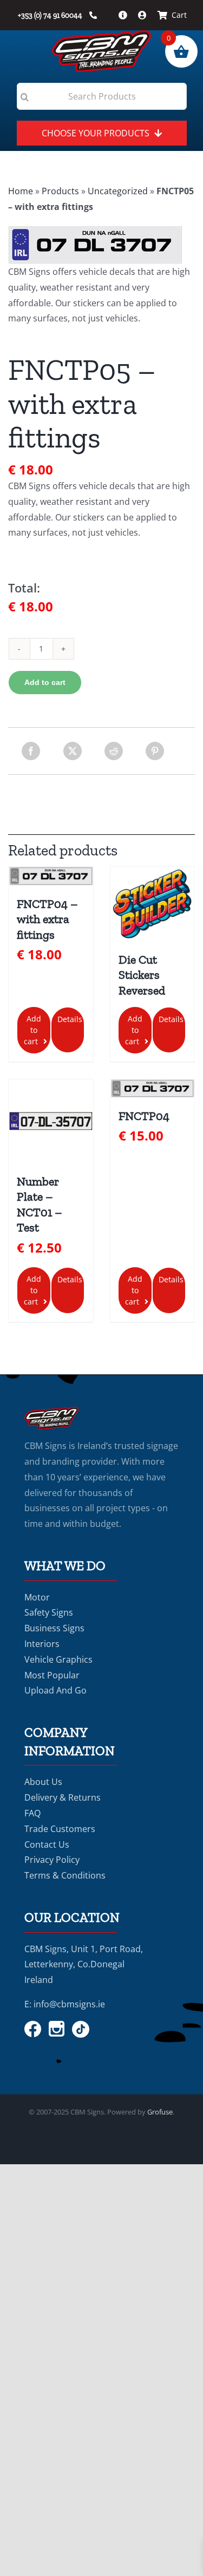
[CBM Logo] (101, 35)
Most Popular (52, 1675)
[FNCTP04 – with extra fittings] (51, 876)
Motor (37, 1597)
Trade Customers (60, 1829)
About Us (43, 1782)
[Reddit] (114, 751)
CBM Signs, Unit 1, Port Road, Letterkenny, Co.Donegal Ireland (84, 1965)
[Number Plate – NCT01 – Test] (51, 1121)
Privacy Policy (52, 1860)
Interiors (42, 1644)
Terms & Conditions (65, 1875)
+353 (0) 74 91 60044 (51, 15)
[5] (101, 245)
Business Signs (54, 1628)
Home (21, 191)
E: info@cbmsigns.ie (65, 2004)
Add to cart (45, 682)
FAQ (32, 1813)
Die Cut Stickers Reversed (142, 975)
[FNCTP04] (152, 1089)
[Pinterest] (155, 751)
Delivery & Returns (63, 1797)
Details (70, 1019)
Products (60, 191)
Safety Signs (49, 1612)
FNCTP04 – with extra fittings (47, 919)
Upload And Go (55, 1690)
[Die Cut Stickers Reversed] (152, 904)
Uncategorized (118, 191)
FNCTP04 (144, 1116)
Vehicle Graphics (58, 1659)
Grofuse (160, 2112)
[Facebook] (31, 751)
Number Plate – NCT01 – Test (40, 1205)
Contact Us (47, 1844)
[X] (73, 751)
